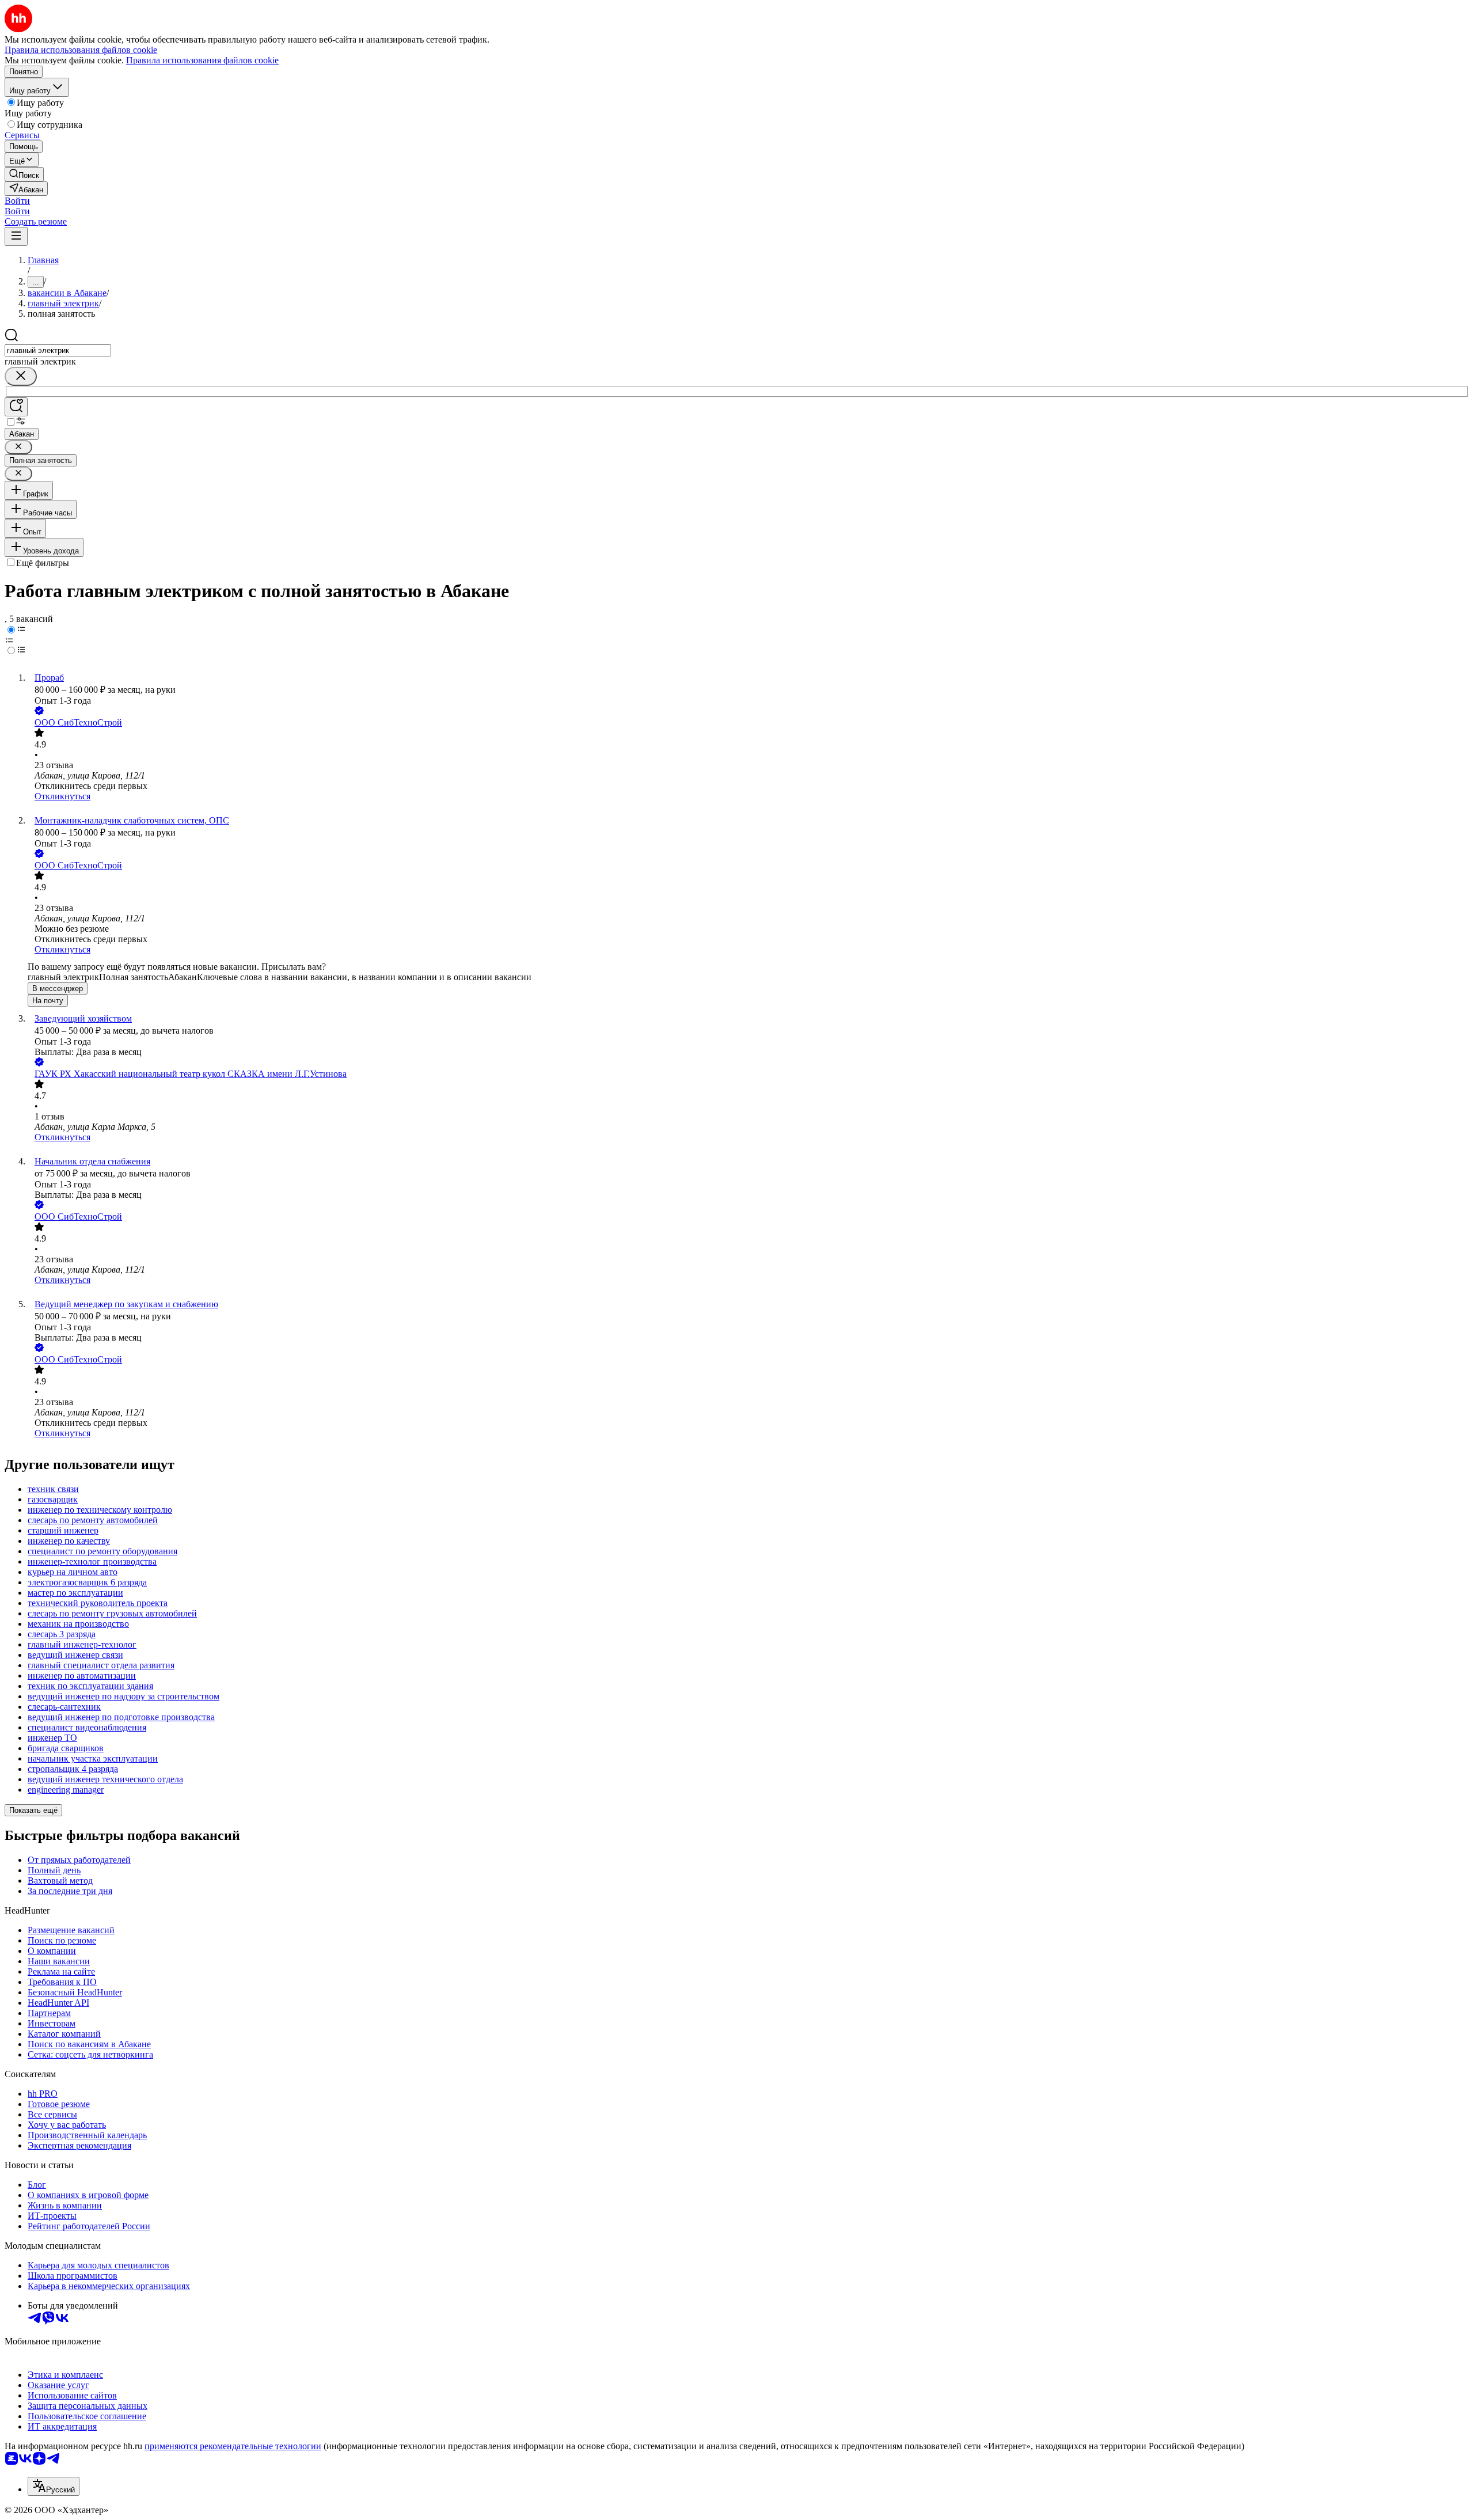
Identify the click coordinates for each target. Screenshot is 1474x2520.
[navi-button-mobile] (16, 236)
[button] (17, 201)
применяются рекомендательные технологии (233, 2446)
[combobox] (58, 350)
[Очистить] (21, 376)
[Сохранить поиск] (16, 407)
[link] (24, 174)
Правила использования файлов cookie (202, 60)
